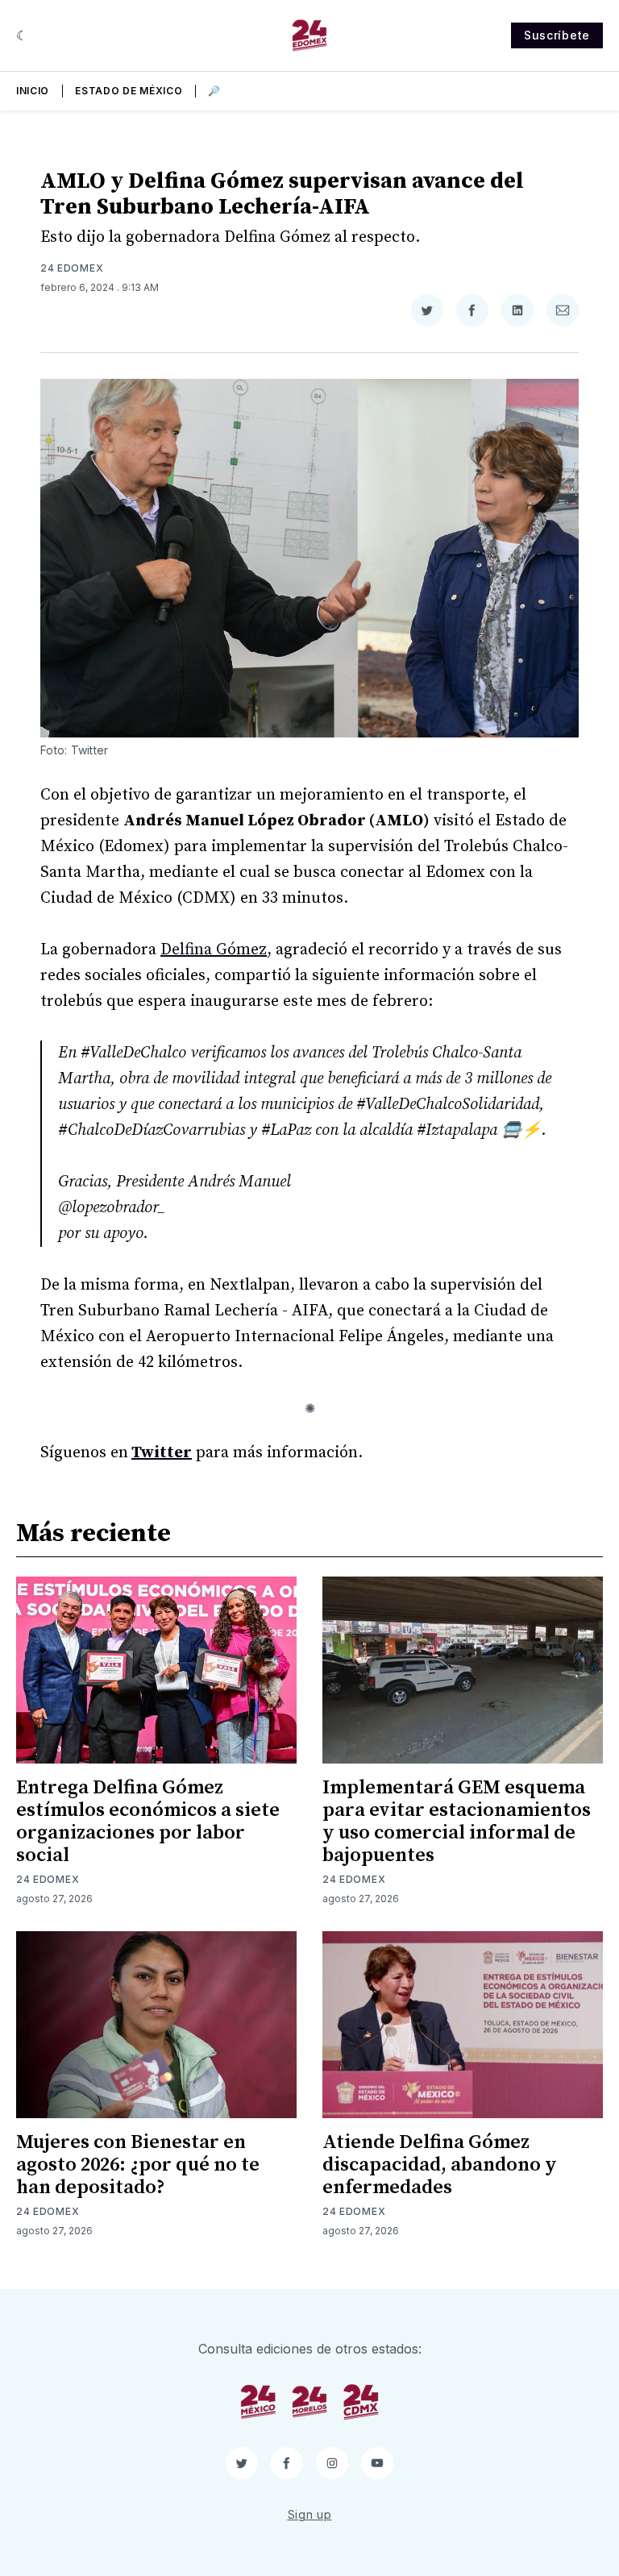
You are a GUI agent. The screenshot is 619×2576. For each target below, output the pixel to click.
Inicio (33, 91)
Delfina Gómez (214, 950)
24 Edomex (72, 268)
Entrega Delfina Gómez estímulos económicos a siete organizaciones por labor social (148, 1822)
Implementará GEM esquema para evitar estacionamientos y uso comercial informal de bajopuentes (457, 1822)
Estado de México (129, 91)
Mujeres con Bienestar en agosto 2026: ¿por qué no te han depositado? (138, 2165)
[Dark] (22, 35)
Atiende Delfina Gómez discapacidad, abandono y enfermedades (440, 2165)
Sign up (310, 2514)
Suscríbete (557, 35)
